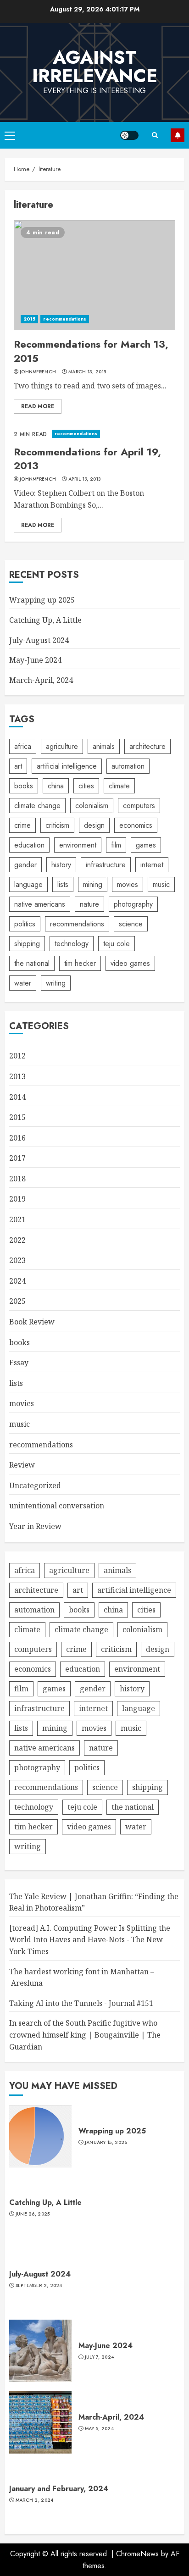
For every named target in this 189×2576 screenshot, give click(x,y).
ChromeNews (137, 2554)
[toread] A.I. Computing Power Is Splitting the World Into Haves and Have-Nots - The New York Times (90, 1940)
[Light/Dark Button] (129, 135)
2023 (17, 1260)
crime (22, 825)
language (28, 884)
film (116, 845)
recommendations (65, 319)
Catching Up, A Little (45, 620)
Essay (19, 1363)
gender (25, 865)
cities (86, 786)
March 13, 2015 (87, 372)
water (23, 983)
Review (22, 1465)
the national (32, 963)
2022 (17, 1240)
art (18, 766)
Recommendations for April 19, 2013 (87, 459)
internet (152, 865)
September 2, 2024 (39, 2286)
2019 (17, 1199)
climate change (37, 806)
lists (63, 884)
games (146, 845)
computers (139, 806)
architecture (147, 746)
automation (128, 766)
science (131, 924)
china (56, 786)
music (161, 884)
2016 (17, 1138)
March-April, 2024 (41, 680)
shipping (27, 944)
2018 (17, 1179)
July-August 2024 (39, 640)
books (24, 786)
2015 (29, 319)
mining (93, 884)
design (94, 825)
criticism (57, 825)
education (29, 845)
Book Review (32, 1322)
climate (119, 786)
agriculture (62, 746)
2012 (17, 1056)
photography (133, 904)
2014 (17, 1097)
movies (128, 884)
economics (136, 825)
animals (104, 746)
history (61, 865)
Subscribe (178, 135)
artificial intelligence (67, 766)
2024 (17, 1281)
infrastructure (106, 865)
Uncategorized (35, 1485)
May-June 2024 (35, 660)
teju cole (117, 944)
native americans (40, 904)
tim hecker (80, 963)
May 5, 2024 (99, 2429)
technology (72, 944)
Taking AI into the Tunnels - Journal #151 (81, 2003)
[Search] (155, 135)
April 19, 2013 (85, 479)
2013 (17, 1076)
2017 (17, 1158)
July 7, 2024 (100, 2357)
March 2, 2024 (35, 2500)
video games (130, 963)
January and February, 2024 (59, 2489)
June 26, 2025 (33, 2214)
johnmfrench (38, 372)
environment (78, 845)
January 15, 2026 (106, 2143)
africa (23, 746)
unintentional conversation (57, 1506)
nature (89, 904)
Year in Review (35, 1526)
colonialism (92, 806)
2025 (17, 1301)
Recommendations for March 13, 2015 (91, 351)
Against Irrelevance (95, 66)
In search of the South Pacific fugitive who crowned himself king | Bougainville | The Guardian (85, 2035)
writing (56, 983)
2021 (17, 1219)
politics (25, 924)
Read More (38, 406)
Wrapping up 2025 (42, 600)
